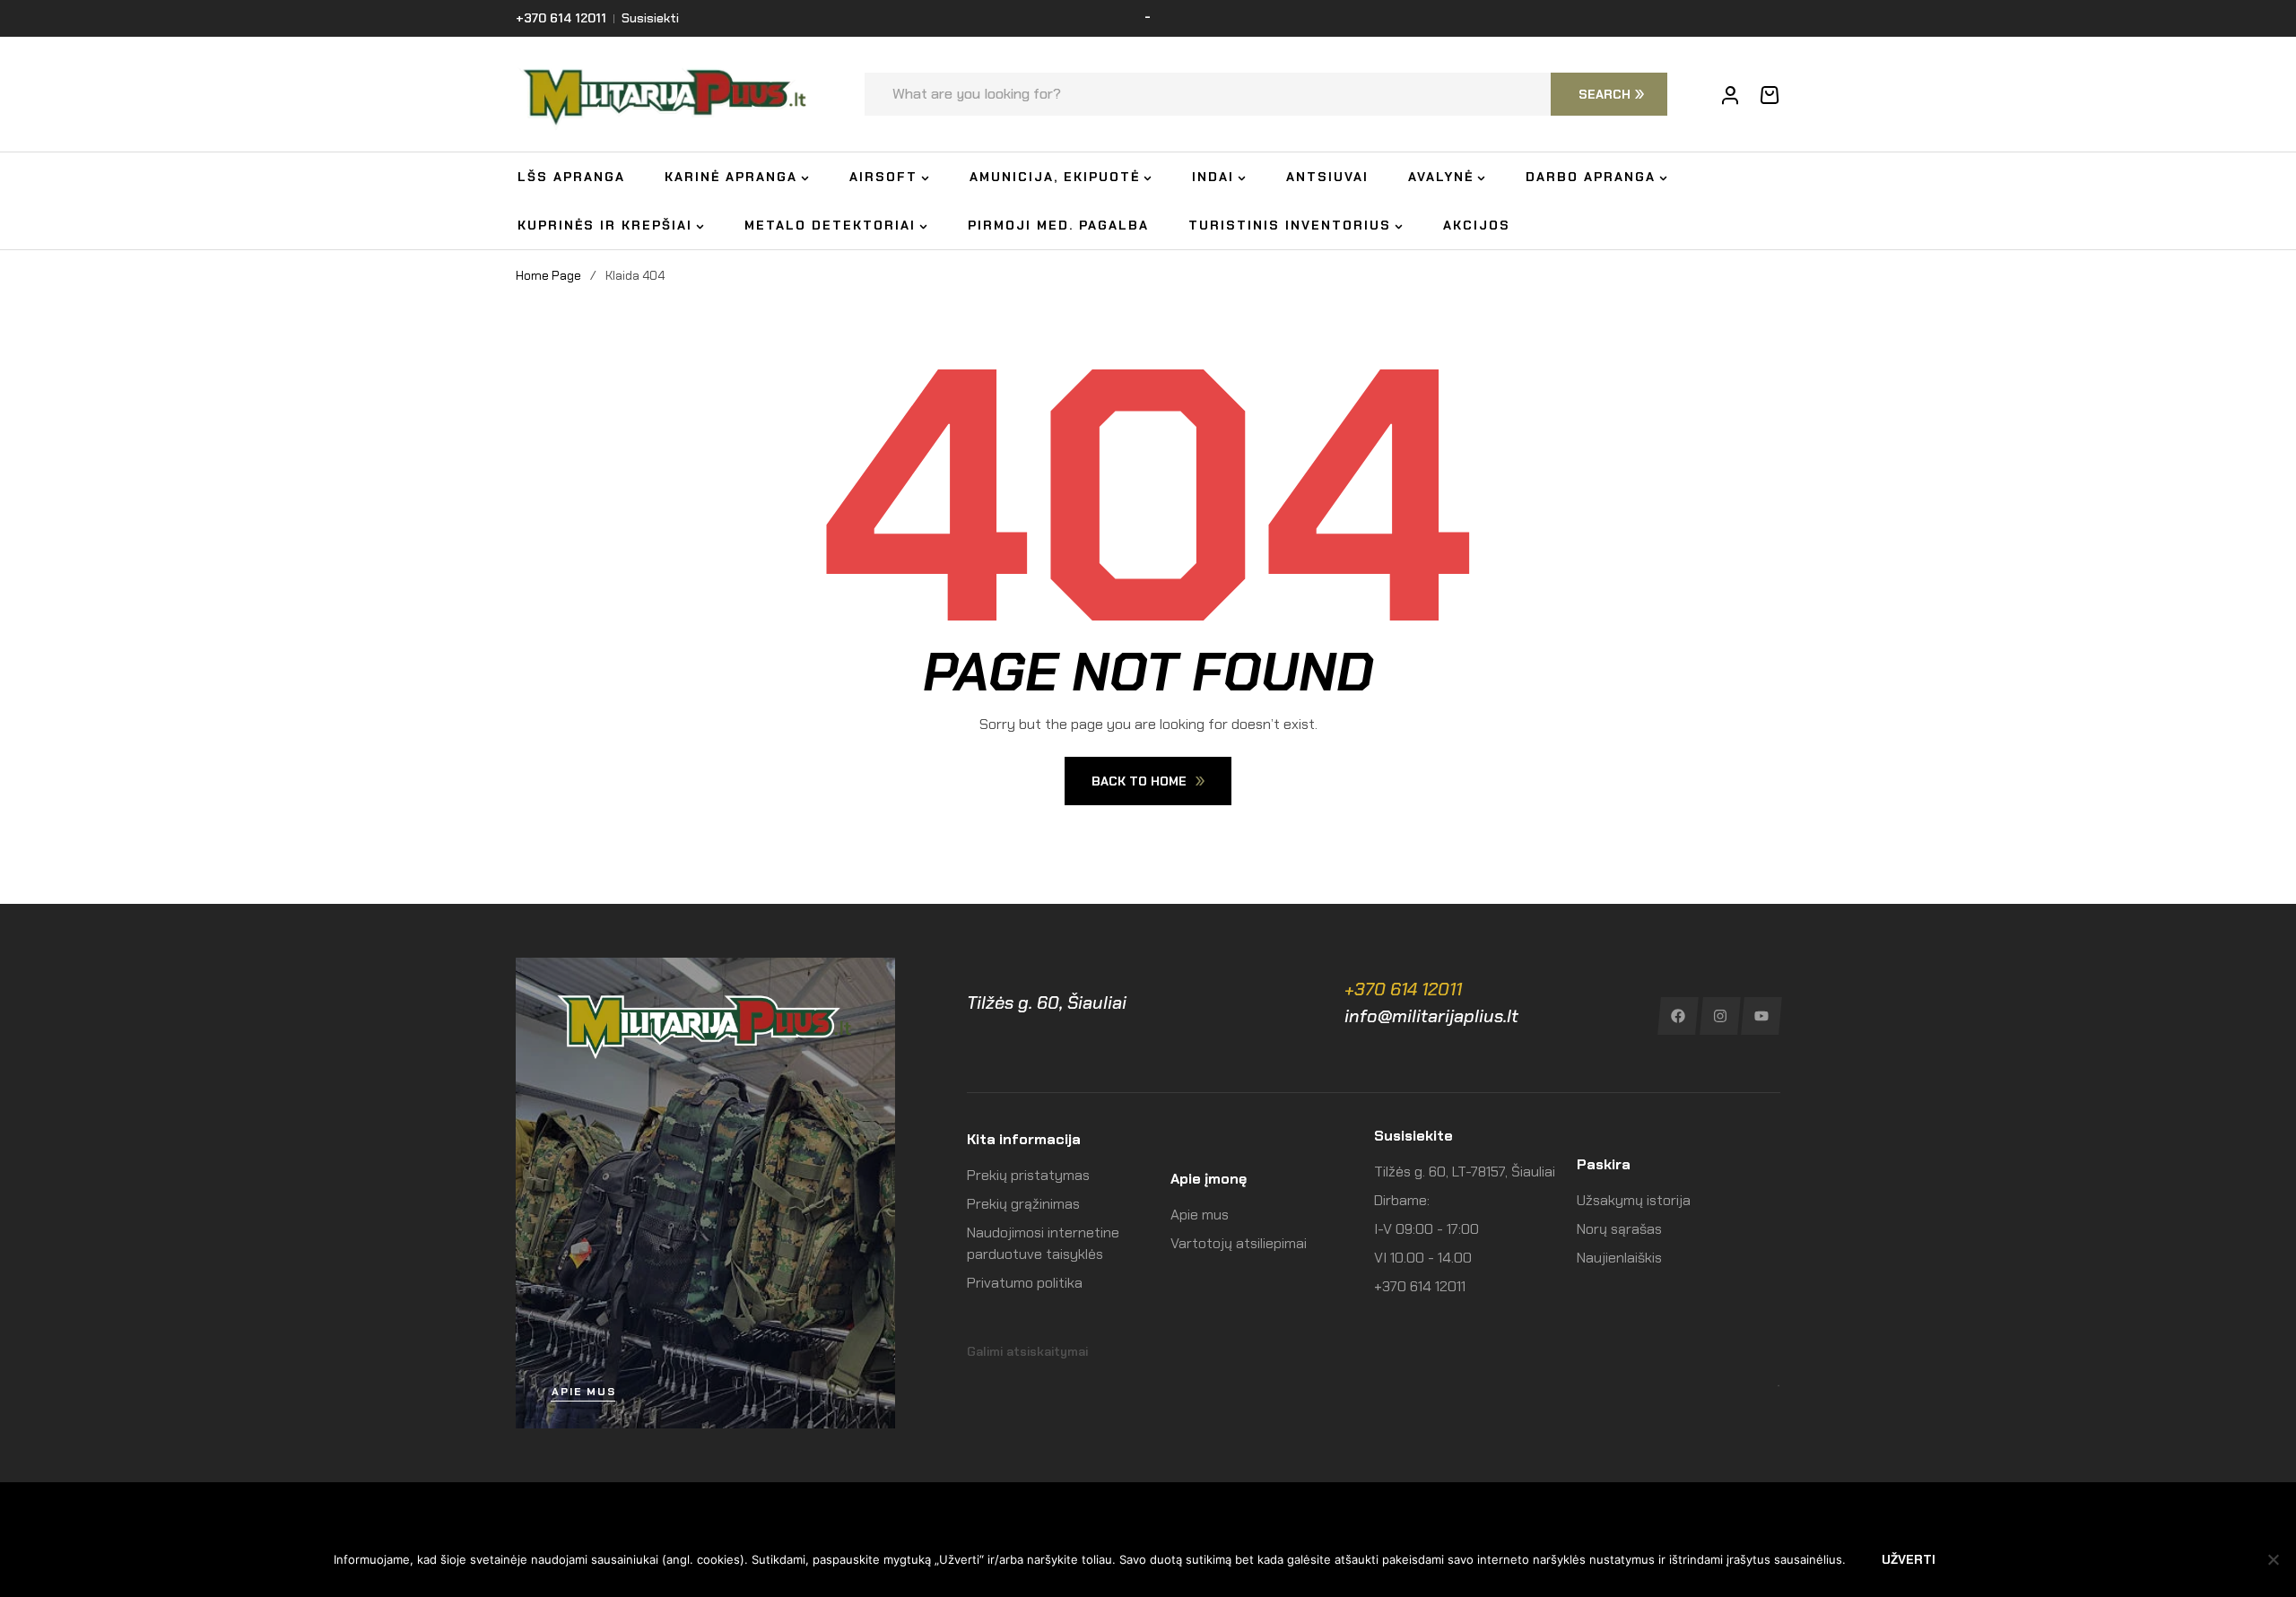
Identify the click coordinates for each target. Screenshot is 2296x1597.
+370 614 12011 (1403, 989)
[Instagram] (1720, 1016)
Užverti (1909, 1559)
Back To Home (1139, 781)
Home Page (548, 275)
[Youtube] (1762, 1016)
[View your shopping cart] (1770, 95)
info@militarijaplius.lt (1431, 1016)
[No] (2274, 1559)
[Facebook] (1678, 1016)
